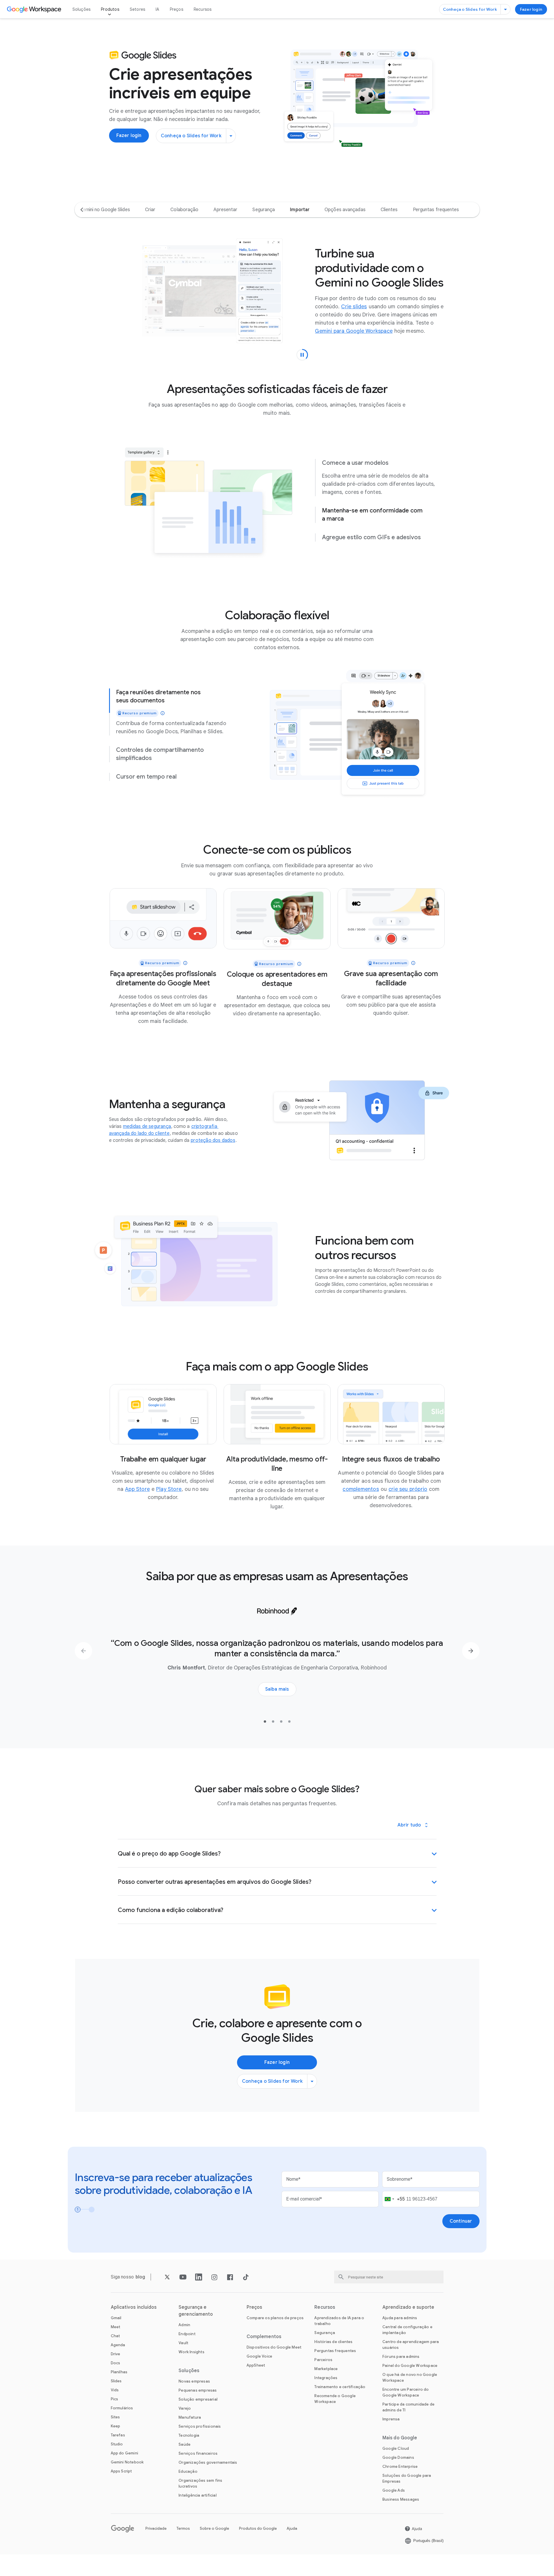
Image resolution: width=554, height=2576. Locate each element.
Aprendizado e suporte (408, 2307)
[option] (105, 210)
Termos (183, 2528)
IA (157, 9)
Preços (177, 9)
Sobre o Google (214, 2528)
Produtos (110, 9)
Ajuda (292, 2528)
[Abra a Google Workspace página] (35, 9)
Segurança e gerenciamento (196, 2311)
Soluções (82, 9)
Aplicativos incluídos (134, 2307)
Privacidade (156, 2528)
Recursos (203, 9)
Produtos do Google (258, 2528)
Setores (137, 9)
